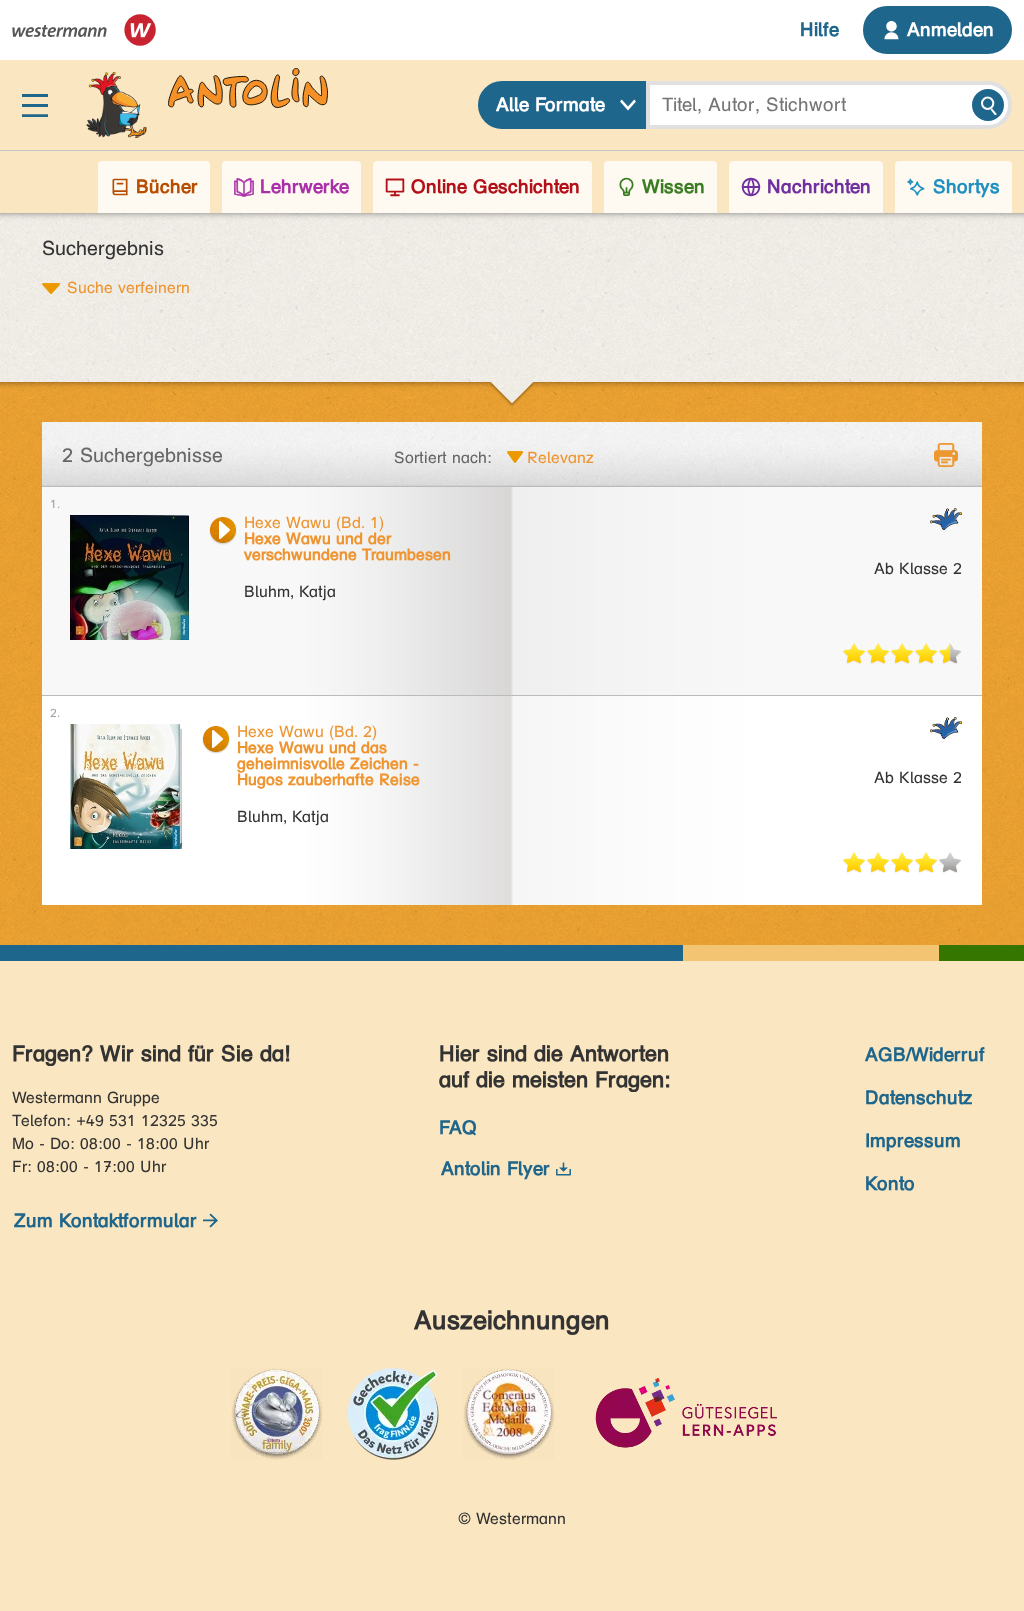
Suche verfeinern (128, 287)
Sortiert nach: (443, 457)
